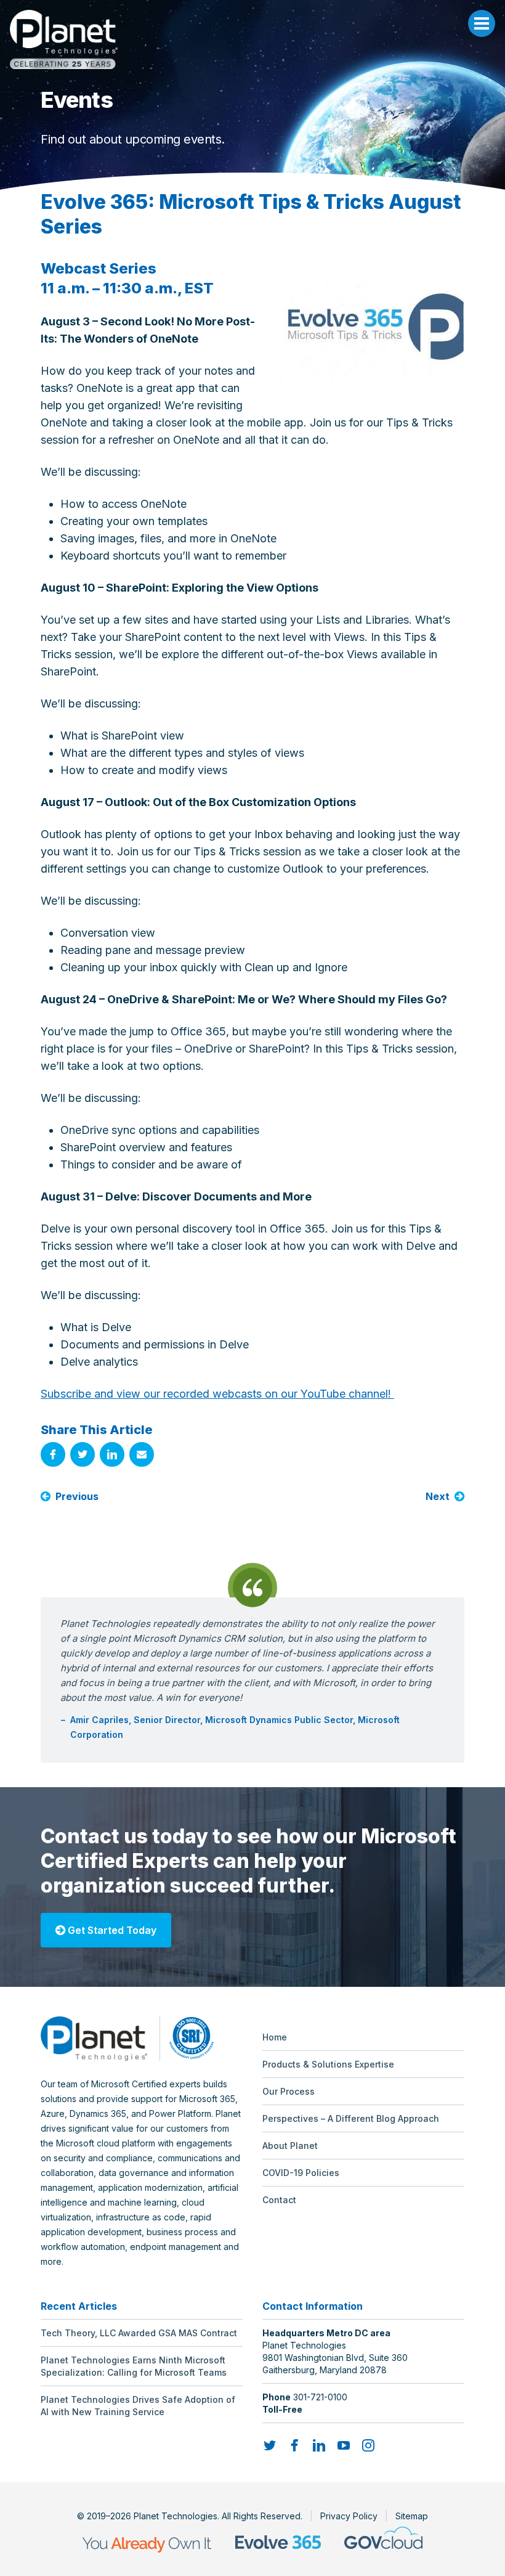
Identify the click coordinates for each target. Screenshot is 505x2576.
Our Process (289, 2091)
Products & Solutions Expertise (328, 2064)
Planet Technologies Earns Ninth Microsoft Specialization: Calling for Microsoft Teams (134, 2366)
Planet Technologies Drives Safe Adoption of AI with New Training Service (138, 2406)
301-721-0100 (320, 2397)
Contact (279, 2200)
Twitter (83, 1454)
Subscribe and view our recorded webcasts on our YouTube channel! (217, 1394)
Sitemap (412, 2516)
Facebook (53, 1454)
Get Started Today (111, 1930)
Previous (77, 1496)
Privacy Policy (349, 2516)
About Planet (290, 2146)
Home (275, 2037)
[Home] (252, 39)
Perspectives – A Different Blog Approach (351, 2118)
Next (438, 1496)
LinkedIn (112, 1454)
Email (142, 1454)
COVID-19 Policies (301, 2173)
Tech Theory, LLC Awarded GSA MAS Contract (139, 2333)
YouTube (344, 2445)
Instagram (368, 2445)
